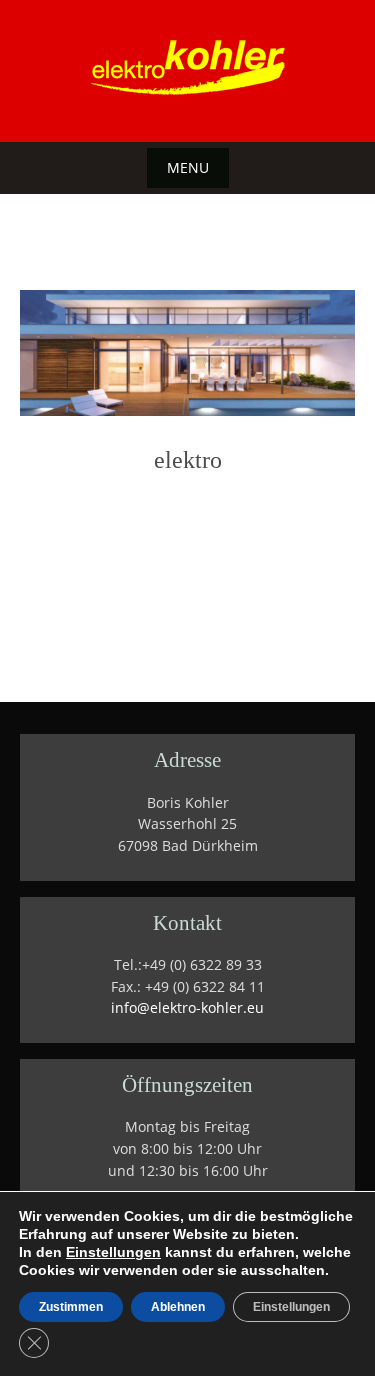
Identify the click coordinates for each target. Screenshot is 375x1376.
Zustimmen (71, 1307)
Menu (188, 167)
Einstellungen (113, 1252)
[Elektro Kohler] (188, 67)
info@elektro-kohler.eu (187, 1007)
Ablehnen (178, 1307)
